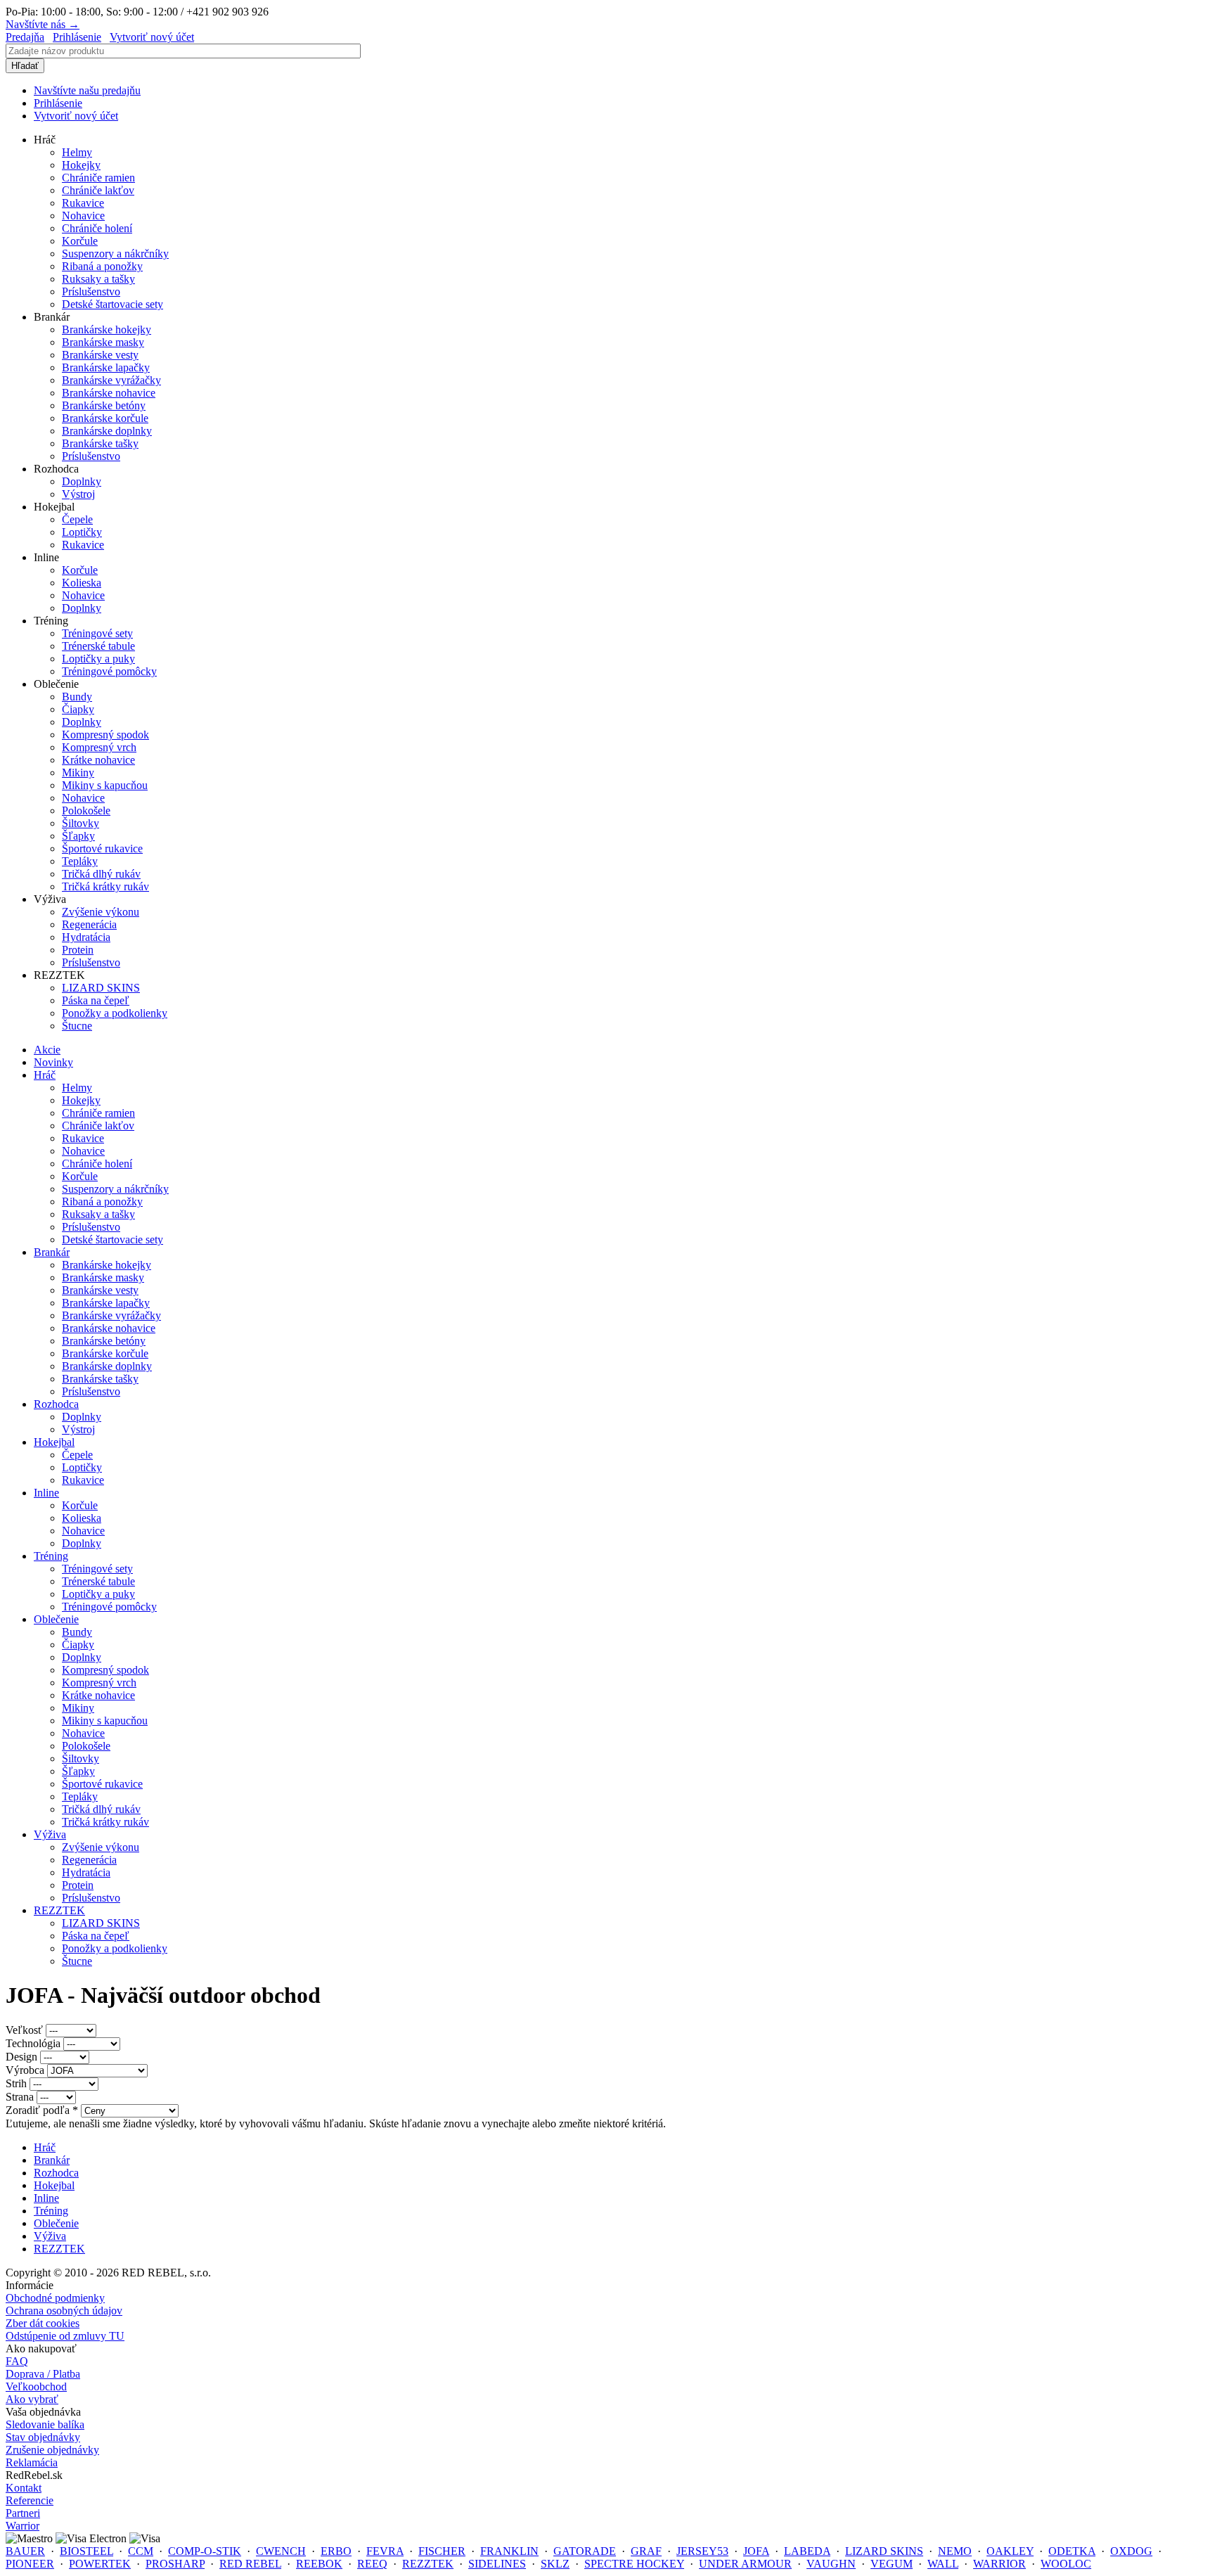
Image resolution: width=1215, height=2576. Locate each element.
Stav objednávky (43, 2437)
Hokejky (81, 165)
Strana (21, 2097)
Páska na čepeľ (96, 1000)
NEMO (955, 2551)
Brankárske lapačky (106, 367)
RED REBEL (250, 2564)
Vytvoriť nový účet (152, 37)
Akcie (47, 1050)
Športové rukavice (102, 848)
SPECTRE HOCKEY (634, 2564)
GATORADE (585, 2551)
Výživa (50, 1834)
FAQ (17, 2361)
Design (23, 2057)
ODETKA (1072, 2551)
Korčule (80, 241)
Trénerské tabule (98, 646)
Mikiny (78, 773)
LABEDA (807, 2551)
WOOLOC (1066, 2564)
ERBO (336, 2551)
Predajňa (25, 37)
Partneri (23, 2513)
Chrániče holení (97, 228)
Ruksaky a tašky (98, 279)
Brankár (52, 1252)
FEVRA (385, 2551)
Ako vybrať (32, 2399)
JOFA (756, 2551)
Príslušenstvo (91, 291)
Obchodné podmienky (55, 2298)
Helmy (77, 152)
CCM (141, 2551)
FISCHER (442, 2551)
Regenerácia (89, 924)
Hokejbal (54, 1442)
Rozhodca (56, 1404)
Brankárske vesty (100, 355)
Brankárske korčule (105, 418)
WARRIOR (999, 2564)
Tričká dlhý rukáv (101, 874)
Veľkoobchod (36, 2386)
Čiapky (78, 709)
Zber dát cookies (43, 2323)
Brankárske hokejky (107, 329)
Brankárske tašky (100, 443)
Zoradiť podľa (42, 2110)
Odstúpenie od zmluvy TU (65, 2336)
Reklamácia (32, 2462)
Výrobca (26, 2070)
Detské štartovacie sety (112, 304)
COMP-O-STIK (205, 2551)
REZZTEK (59, 1910)
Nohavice (83, 216)
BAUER (25, 2551)
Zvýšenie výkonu (101, 912)
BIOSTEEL (86, 2551)
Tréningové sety (97, 633)
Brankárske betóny (104, 405)
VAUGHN (831, 2564)
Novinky (53, 1062)
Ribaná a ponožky (102, 266)
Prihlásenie (77, 37)
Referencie (30, 2500)
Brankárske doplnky (107, 431)
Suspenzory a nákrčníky (115, 254)
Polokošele (86, 810)
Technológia (34, 2043)
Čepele (77, 519)
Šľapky (78, 836)
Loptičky (82, 532)
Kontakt (24, 2488)
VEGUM (892, 2564)
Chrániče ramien (98, 178)
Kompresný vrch (99, 747)
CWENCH (281, 2551)
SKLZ (555, 2564)
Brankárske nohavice (109, 393)
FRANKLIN (509, 2551)
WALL (943, 2564)
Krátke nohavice (98, 760)
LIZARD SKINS (101, 988)
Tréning (51, 1556)
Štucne (77, 1026)
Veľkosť (26, 2030)
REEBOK (319, 2564)
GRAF (646, 2551)
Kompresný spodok (105, 735)
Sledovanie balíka (45, 2424)
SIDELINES (497, 2564)
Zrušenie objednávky (52, 2450)
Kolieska (82, 583)
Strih (18, 2083)
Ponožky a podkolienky (115, 1013)
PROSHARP (175, 2564)
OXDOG (1131, 2551)
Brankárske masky (103, 342)
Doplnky (82, 481)
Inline (46, 1493)
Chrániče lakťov (98, 190)
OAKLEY (1010, 2551)
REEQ (372, 2564)
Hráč (45, 1075)
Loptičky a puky (98, 659)
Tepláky (80, 861)
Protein (78, 950)
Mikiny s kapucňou (105, 785)
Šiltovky (81, 823)
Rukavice (83, 203)
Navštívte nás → (43, 24)
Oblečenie (56, 1619)
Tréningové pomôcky (109, 671)
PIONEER (30, 2564)
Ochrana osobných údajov (64, 2311)
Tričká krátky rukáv (105, 886)
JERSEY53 (702, 2551)
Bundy (77, 697)
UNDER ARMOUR (745, 2564)
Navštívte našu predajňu (87, 90)
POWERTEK (100, 2564)
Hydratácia (86, 937)
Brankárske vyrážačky (111, 380)
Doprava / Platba (43, 2374)
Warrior (22, 2526)
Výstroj (78, 494)
